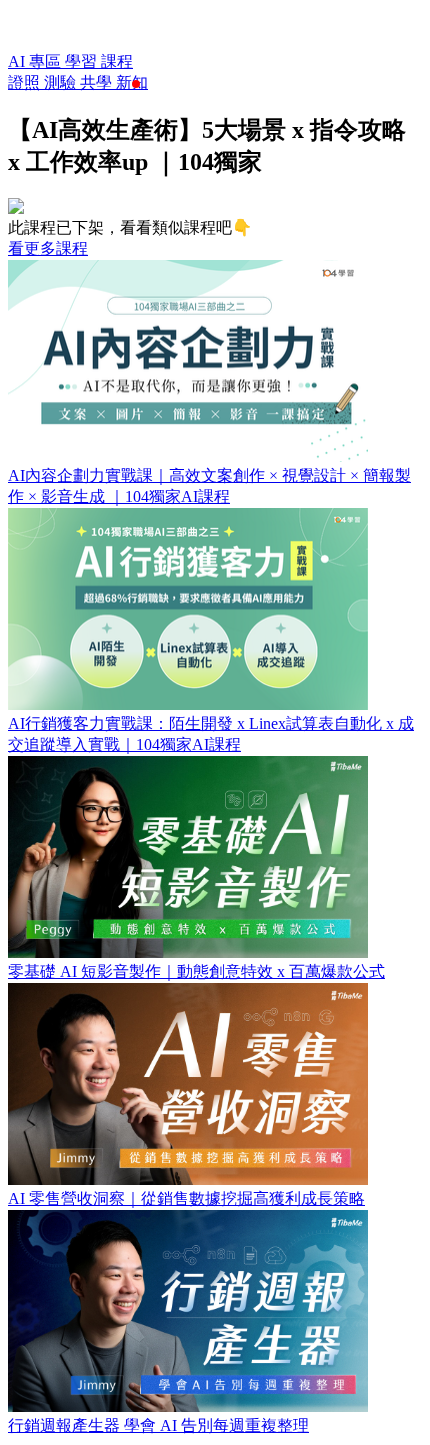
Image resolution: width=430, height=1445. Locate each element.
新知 (132, 82)
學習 (83, 61)
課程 (117, 61)
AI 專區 (36, 61)
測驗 (62, 82)
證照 (26, 82)
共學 (98, 82)
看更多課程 (48, 248)
